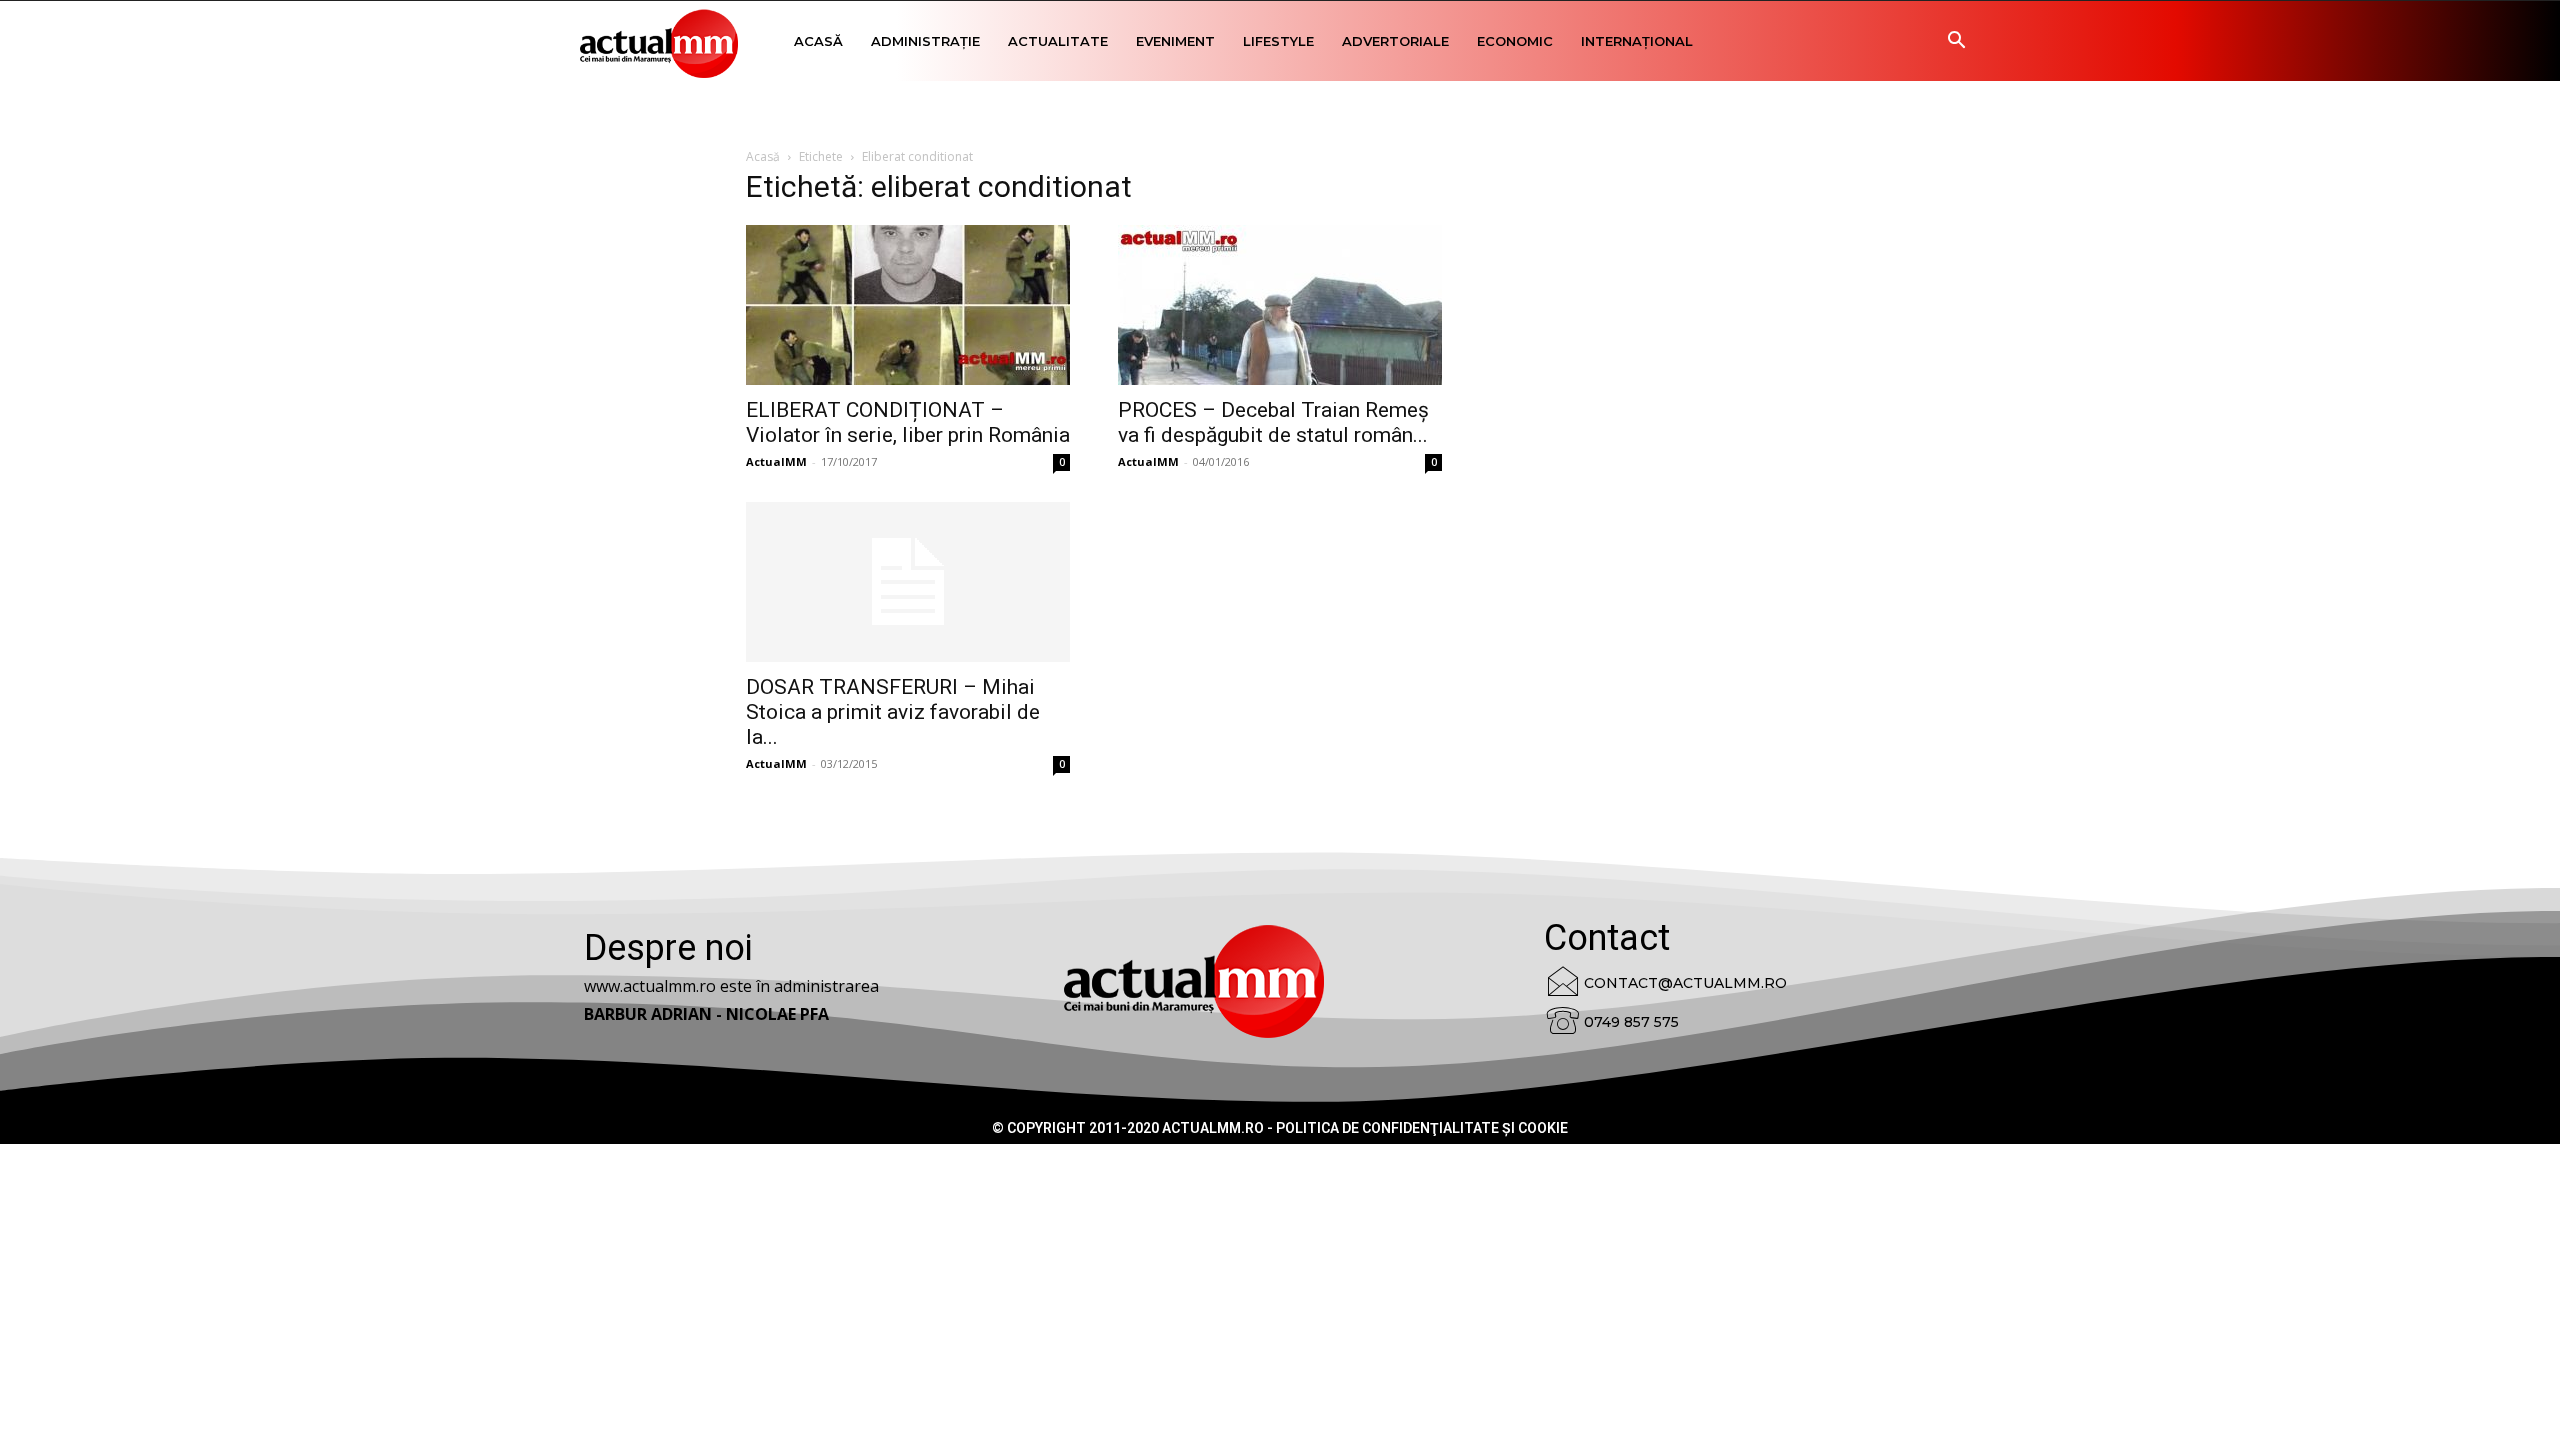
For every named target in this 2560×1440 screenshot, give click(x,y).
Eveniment (1175, 41)
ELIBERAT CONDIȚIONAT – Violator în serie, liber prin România (908, 422)
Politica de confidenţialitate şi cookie (1422, 1128)
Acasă (818, 41)
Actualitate (1058, 41)
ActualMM (776, 461)
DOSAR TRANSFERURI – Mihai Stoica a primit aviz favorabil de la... (893, 712)
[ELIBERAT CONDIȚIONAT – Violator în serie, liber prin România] (908, 305)
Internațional (1637, 41)
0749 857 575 (1631, 1022)
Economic (1515, 41)
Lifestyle (1278, 41)
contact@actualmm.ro (1685, 983)
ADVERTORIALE (1395, 41)
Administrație (925, 41)
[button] (1956, 42)
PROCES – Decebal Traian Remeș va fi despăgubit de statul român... (1273, 422)
